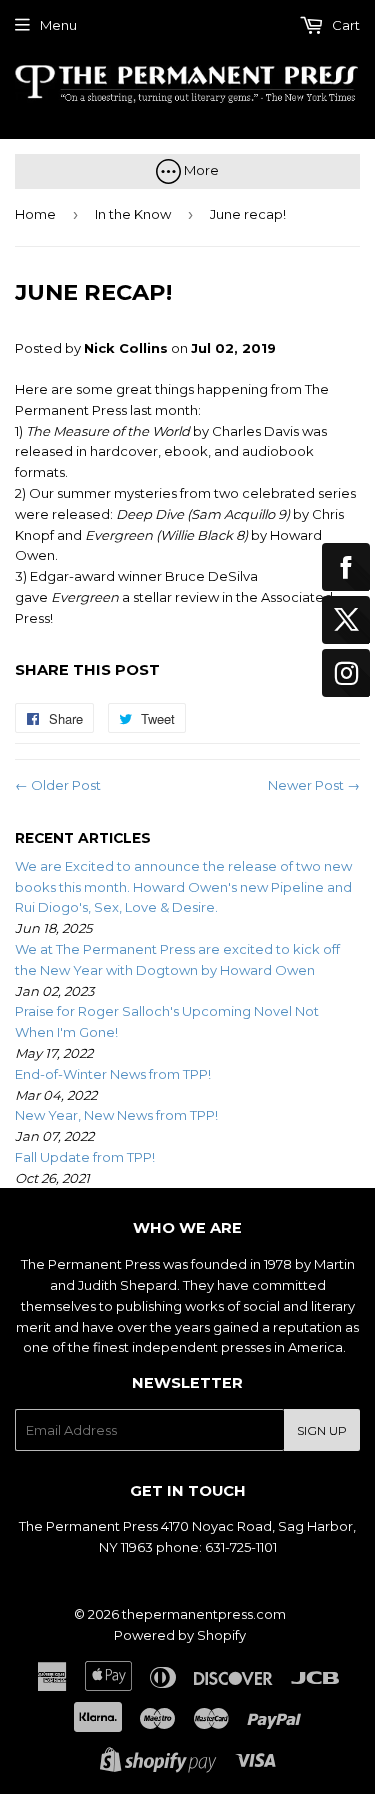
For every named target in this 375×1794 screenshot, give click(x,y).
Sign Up (322, 1430)
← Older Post (58, 785)
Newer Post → (314, 785)
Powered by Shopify (180, 1635)
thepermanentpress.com (204, 1614)
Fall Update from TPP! (85, 1157)
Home (35, 214)
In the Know (133, 214)
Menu (58, 25)
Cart (344, 25)
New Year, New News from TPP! (116, 1115)
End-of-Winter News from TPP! (113, 1074)
